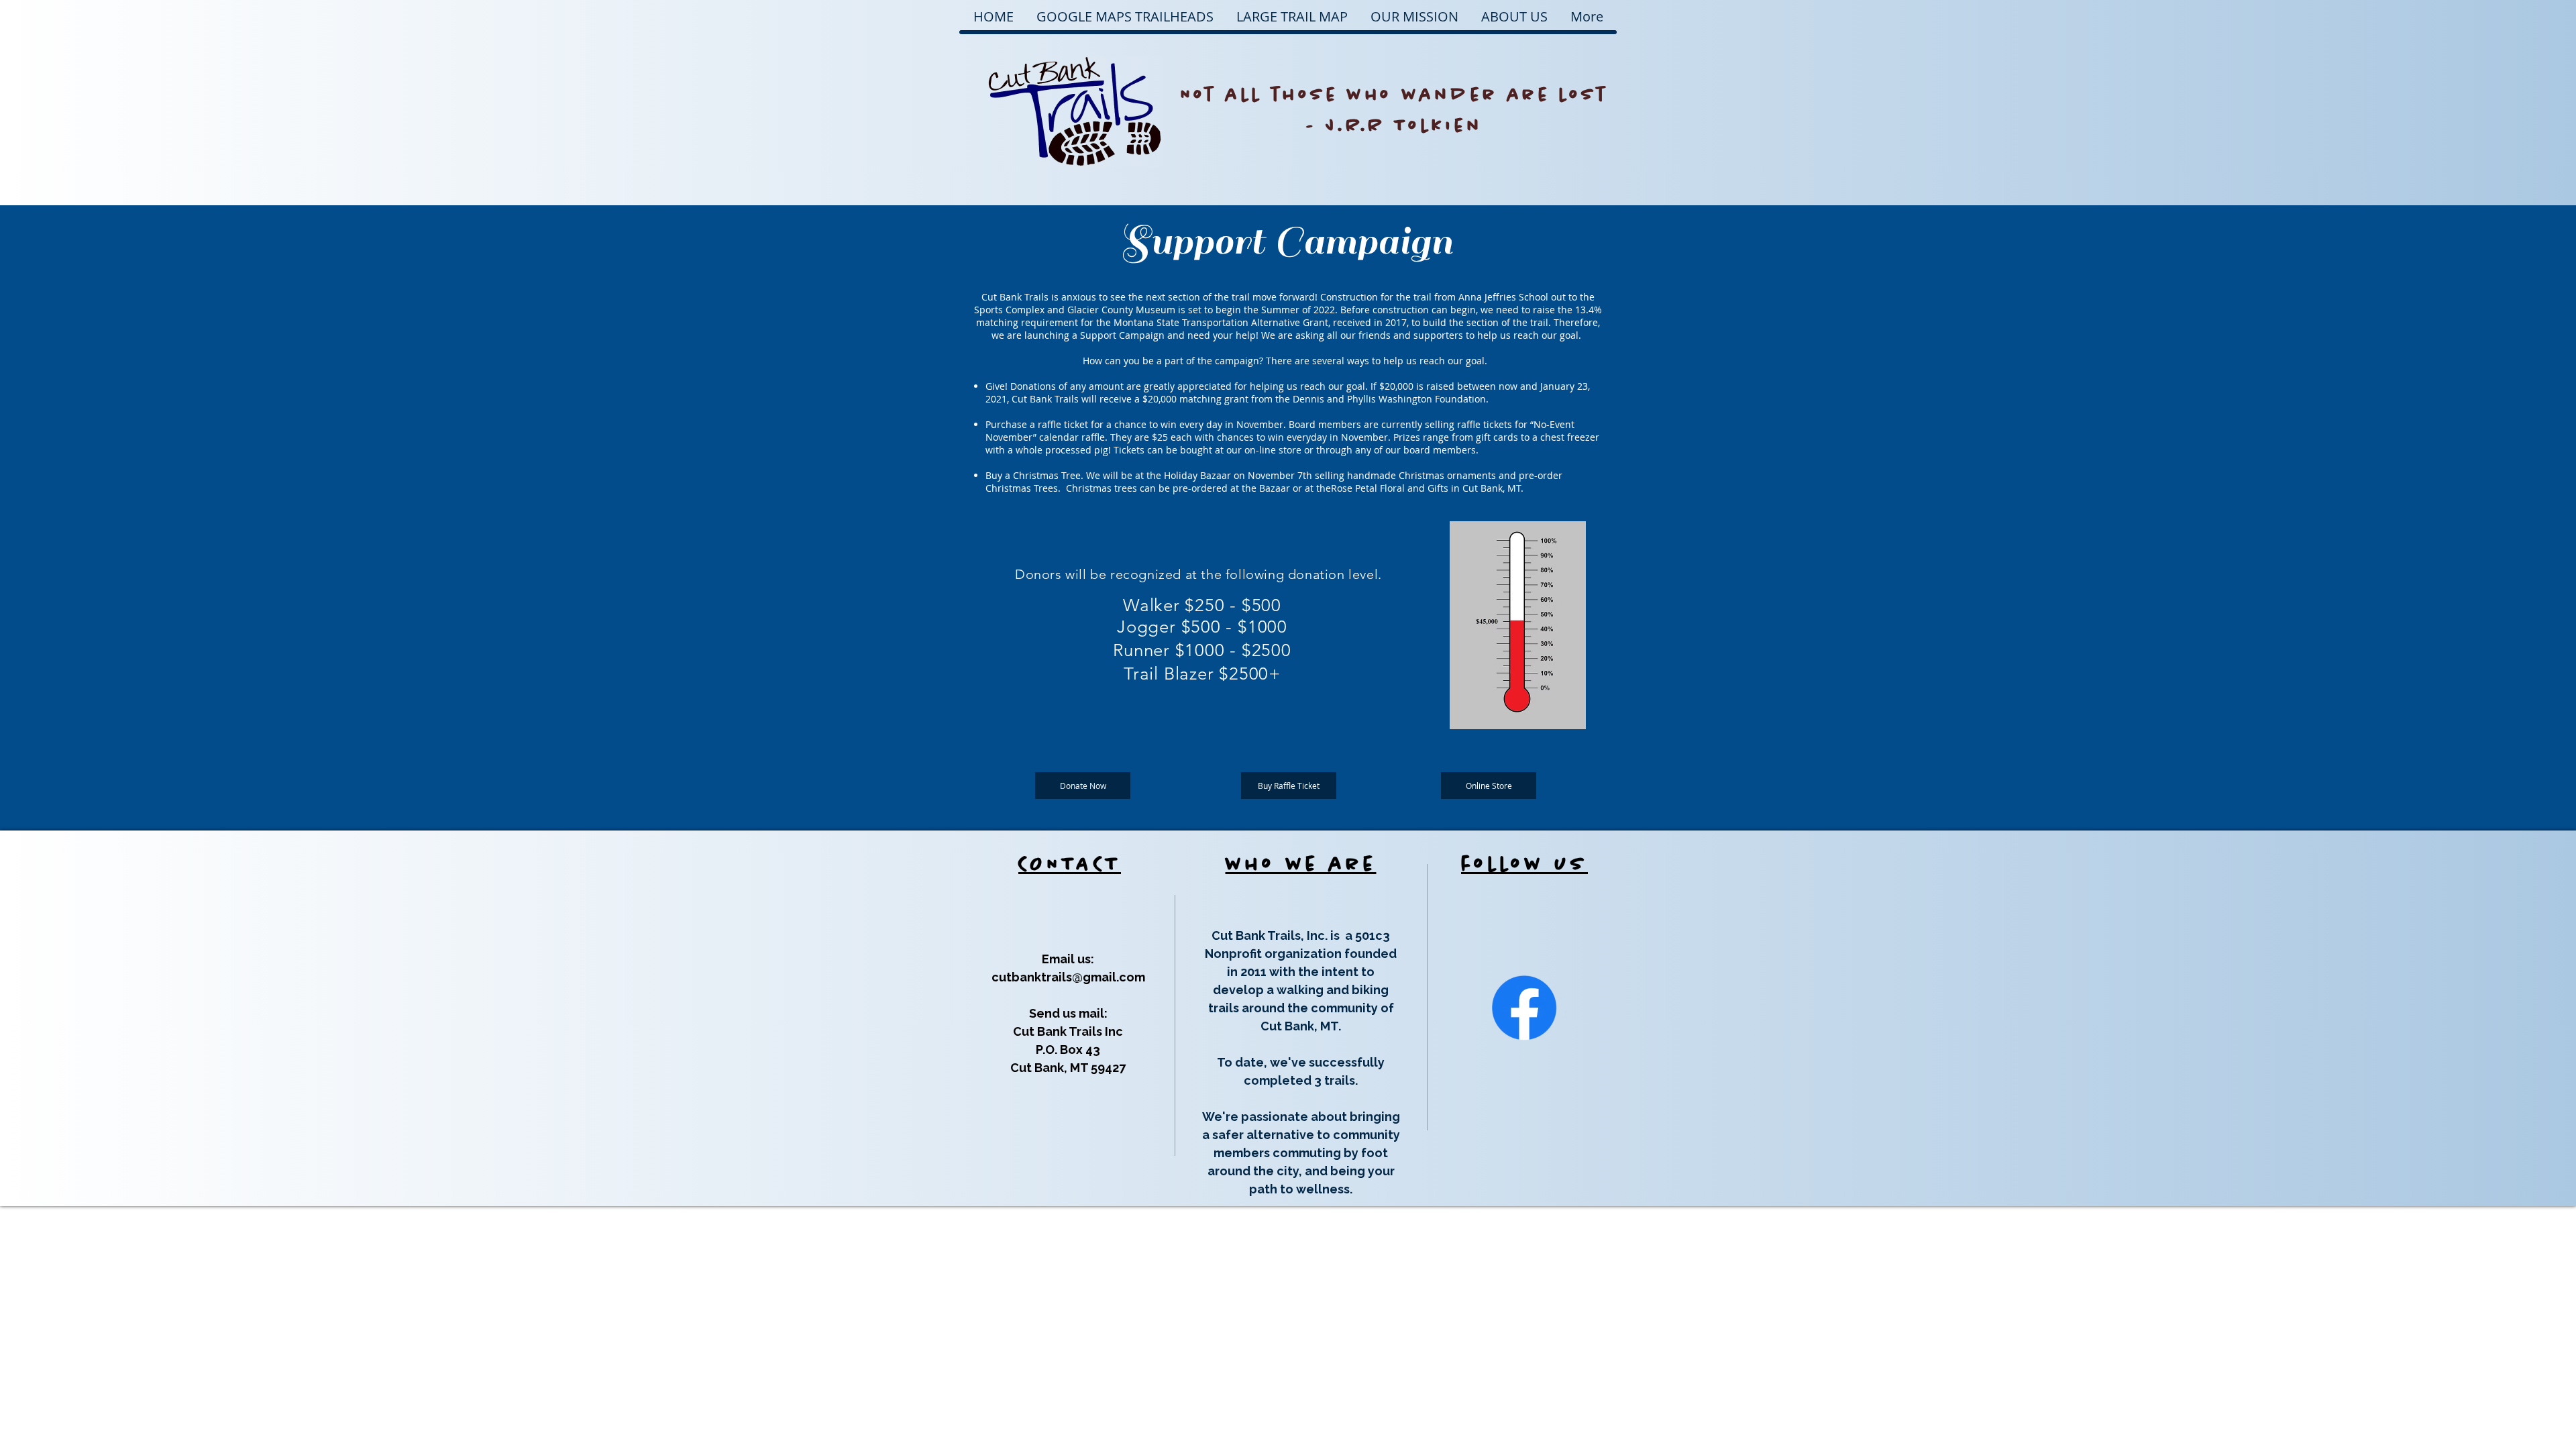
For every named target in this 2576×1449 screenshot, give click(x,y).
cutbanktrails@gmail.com (1068, 977)
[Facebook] (1524, 1008)
